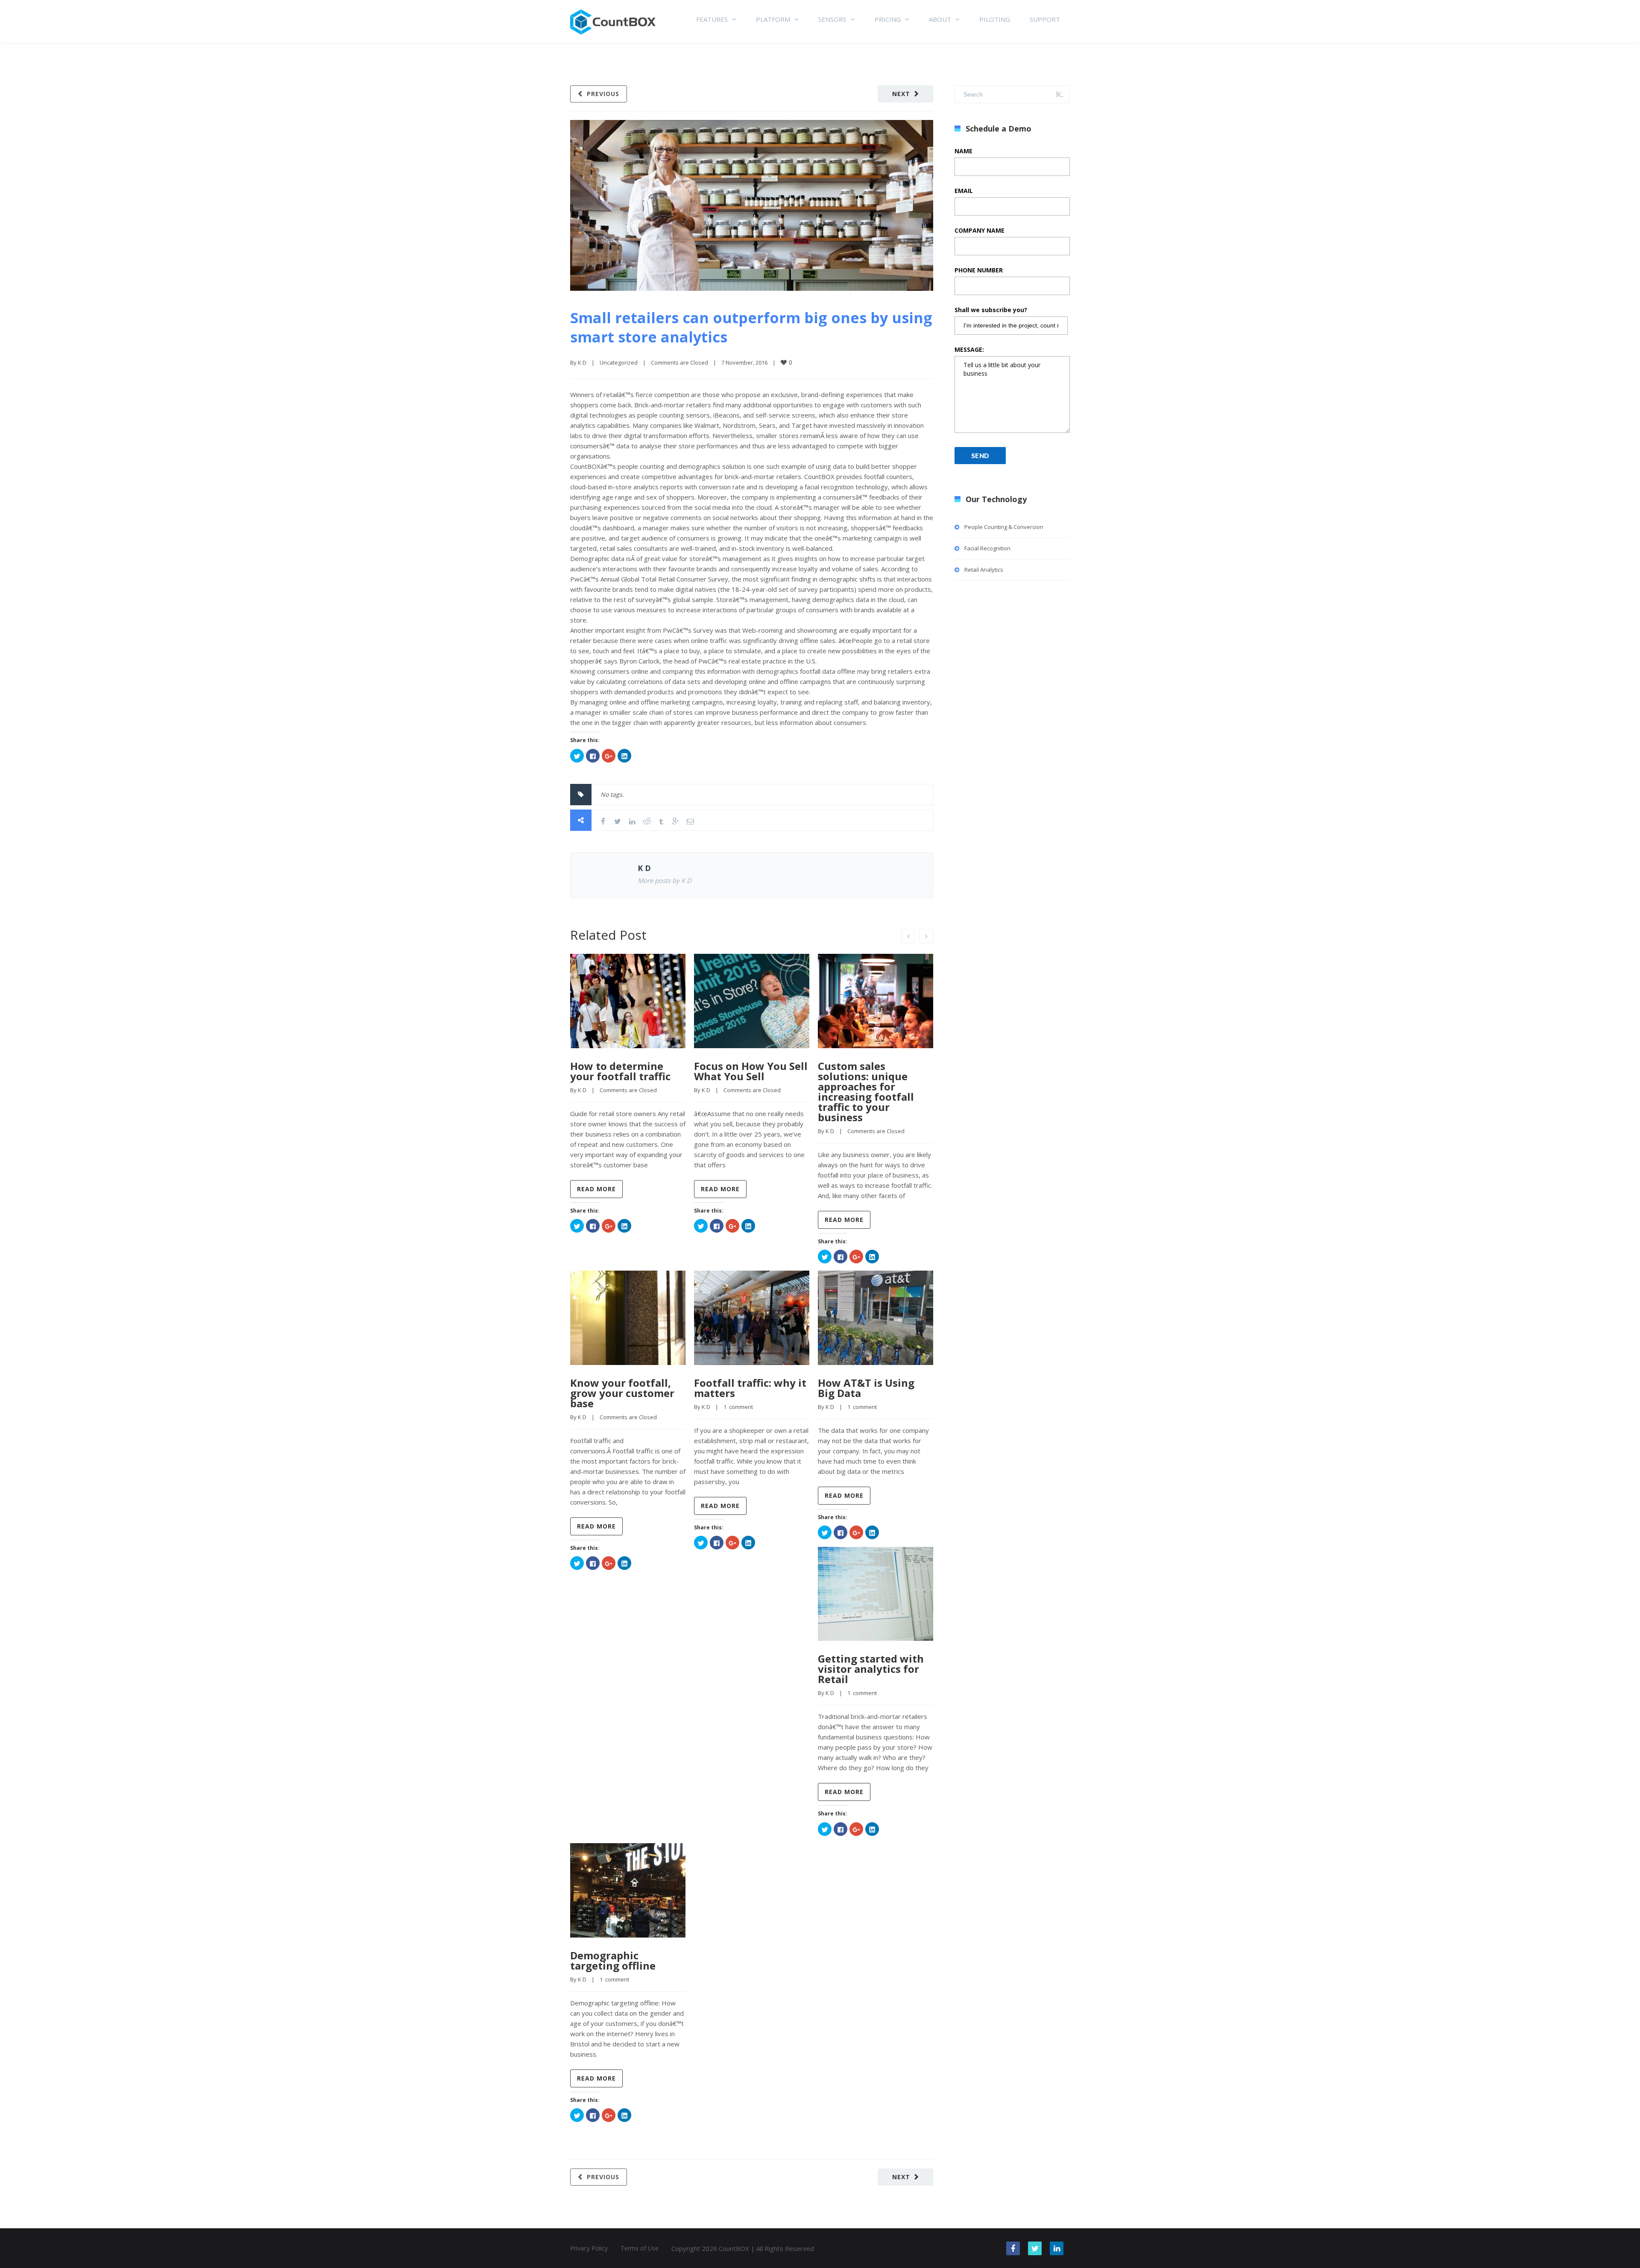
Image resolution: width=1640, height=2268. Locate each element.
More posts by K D (665, 880)
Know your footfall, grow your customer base (622, 1393)
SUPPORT (1045, 19)
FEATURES (712, 19)
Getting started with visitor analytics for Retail (871, 1669)
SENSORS (832, 19)
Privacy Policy (589, 2248)
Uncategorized (619, 362)
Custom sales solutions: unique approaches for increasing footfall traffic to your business (866, 1092)
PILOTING (995, 19)
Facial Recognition (987, 548)
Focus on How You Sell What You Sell (751, 1071)
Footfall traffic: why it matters (750, 1388)
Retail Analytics (984, 570)
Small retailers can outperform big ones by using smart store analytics (751, 327)
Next (901, 94)
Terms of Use (640, 2248)
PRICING (888, 19)
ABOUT (940, 19)
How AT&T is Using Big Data (866, 1388)
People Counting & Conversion (1004, 527)
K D (582, 362)
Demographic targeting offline (613, 1960)
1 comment (738, 1407)
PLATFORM (773, 19)
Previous (603, 94)
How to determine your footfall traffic (620, 1071)
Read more (596, 1189)
